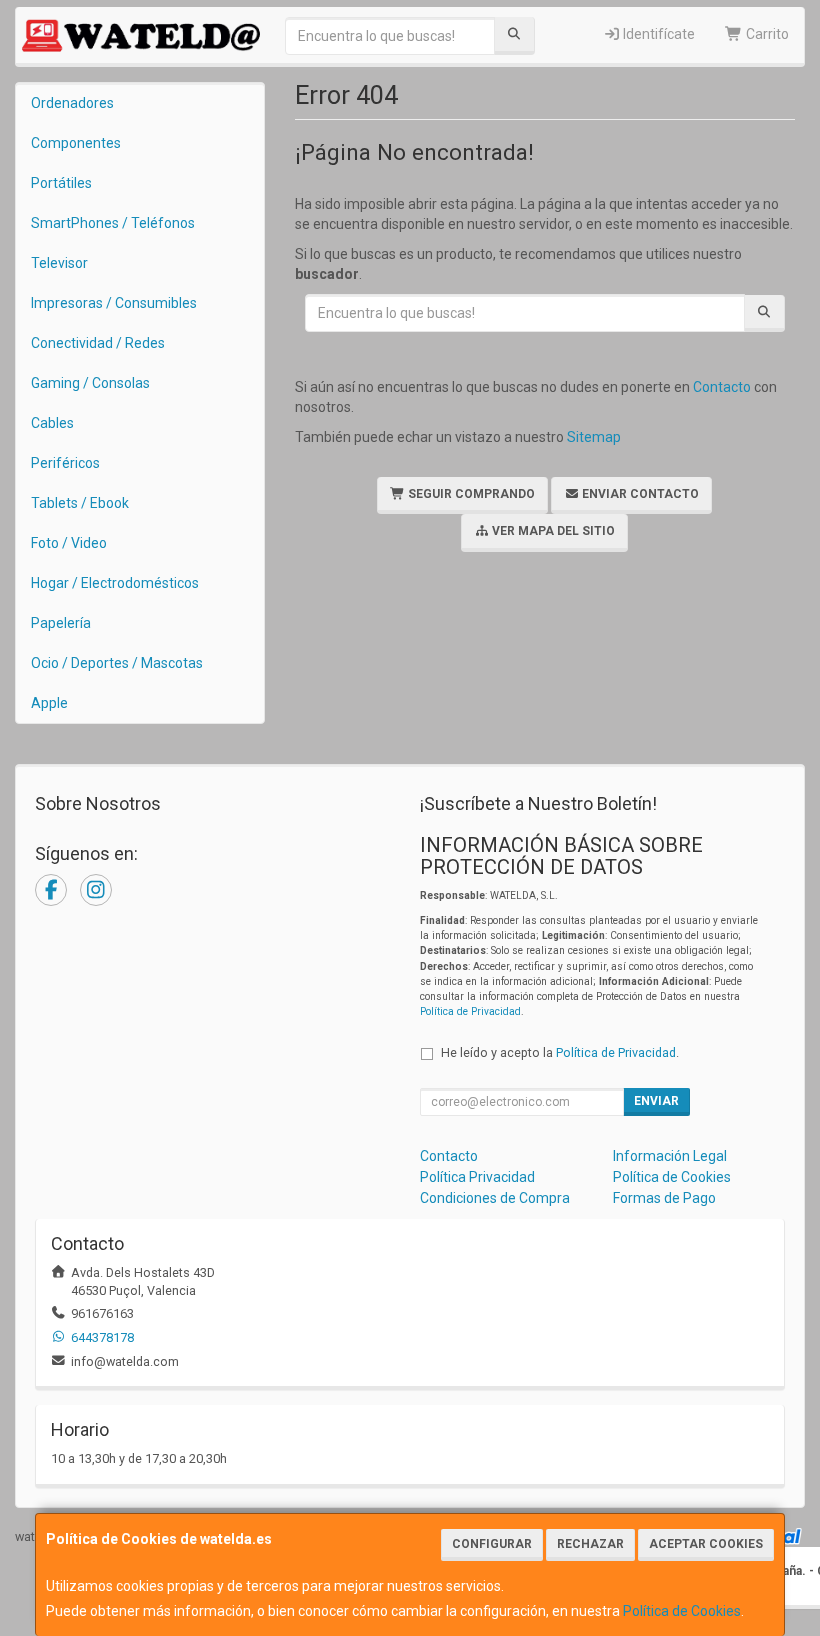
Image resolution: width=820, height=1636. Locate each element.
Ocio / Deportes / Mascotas (117, 663)
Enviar (656, 1101)
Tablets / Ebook (80, 503)
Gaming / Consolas (90, 383)
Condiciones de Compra (495, 1198)
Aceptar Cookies (706, 1544)
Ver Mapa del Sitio (552, 531)
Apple (49, 703)
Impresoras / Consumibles (114, 303)
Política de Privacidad (470, 1011)
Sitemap (594, 437)
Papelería (61, 623)
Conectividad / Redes (98, 343)
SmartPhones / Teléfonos (113, 223)
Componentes (76, 143)
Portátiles (61, 183)
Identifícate (657, 34)
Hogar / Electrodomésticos (115, 583)
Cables (52, 423)
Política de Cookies (682, 1611)
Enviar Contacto (639, 494)
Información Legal (670, 1156)
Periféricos (65, 463)
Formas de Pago (664, 1198)
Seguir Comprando (470, 494)
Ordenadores (72, 103)
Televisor (59, 263)
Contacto (722, 387)
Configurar (492, 1544)
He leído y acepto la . (560, 1052)
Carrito (766, 34)
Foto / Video (69, 543)
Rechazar (590, 1544)
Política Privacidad (477, 1177)
